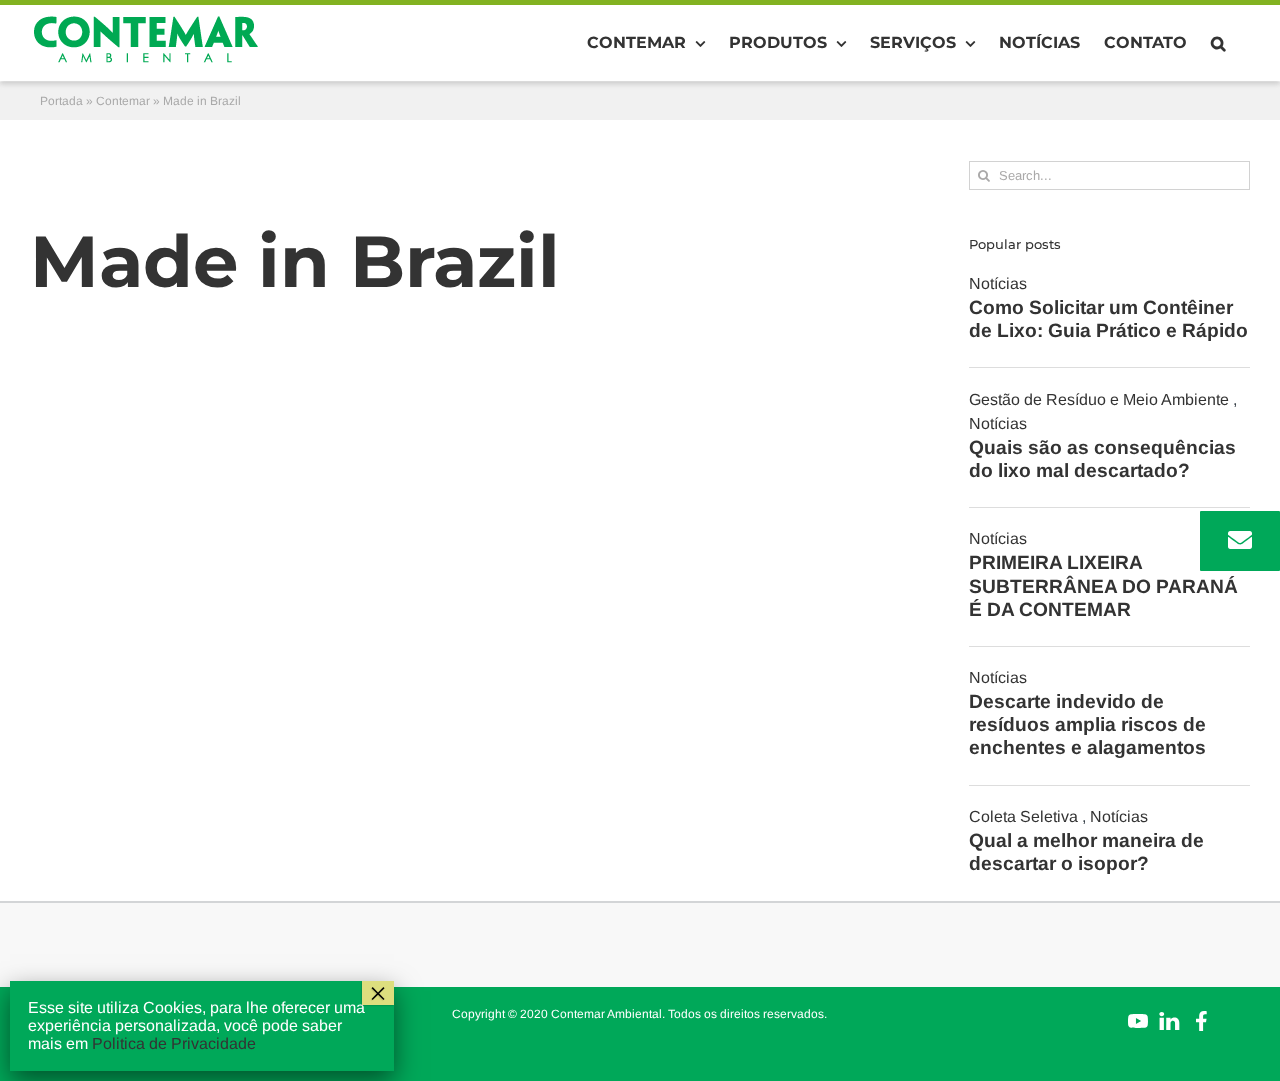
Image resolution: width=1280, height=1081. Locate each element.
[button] (1218, 43)
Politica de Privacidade (174, 1043)
